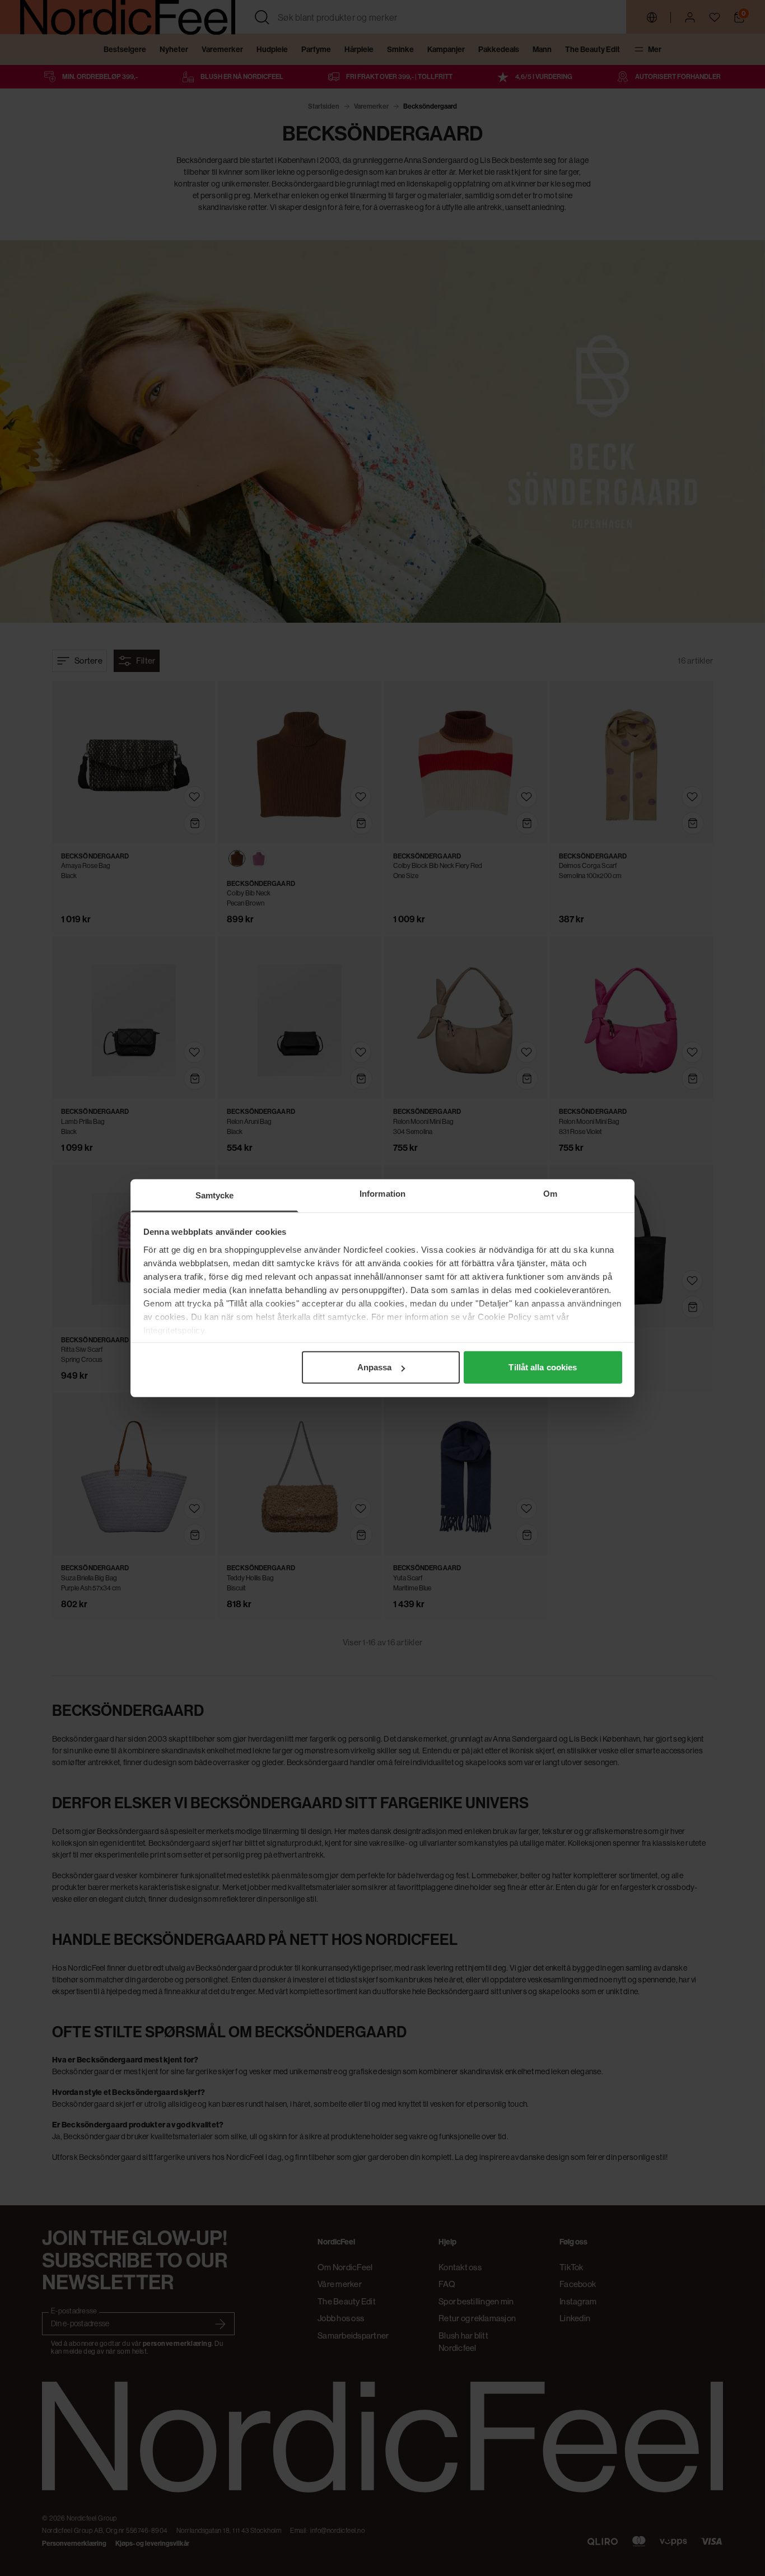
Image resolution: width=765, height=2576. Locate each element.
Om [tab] (550, 1194)
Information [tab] (382, 1194)
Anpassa (375, 1367)
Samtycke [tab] (215, 1195)
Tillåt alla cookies (543, 1367)
